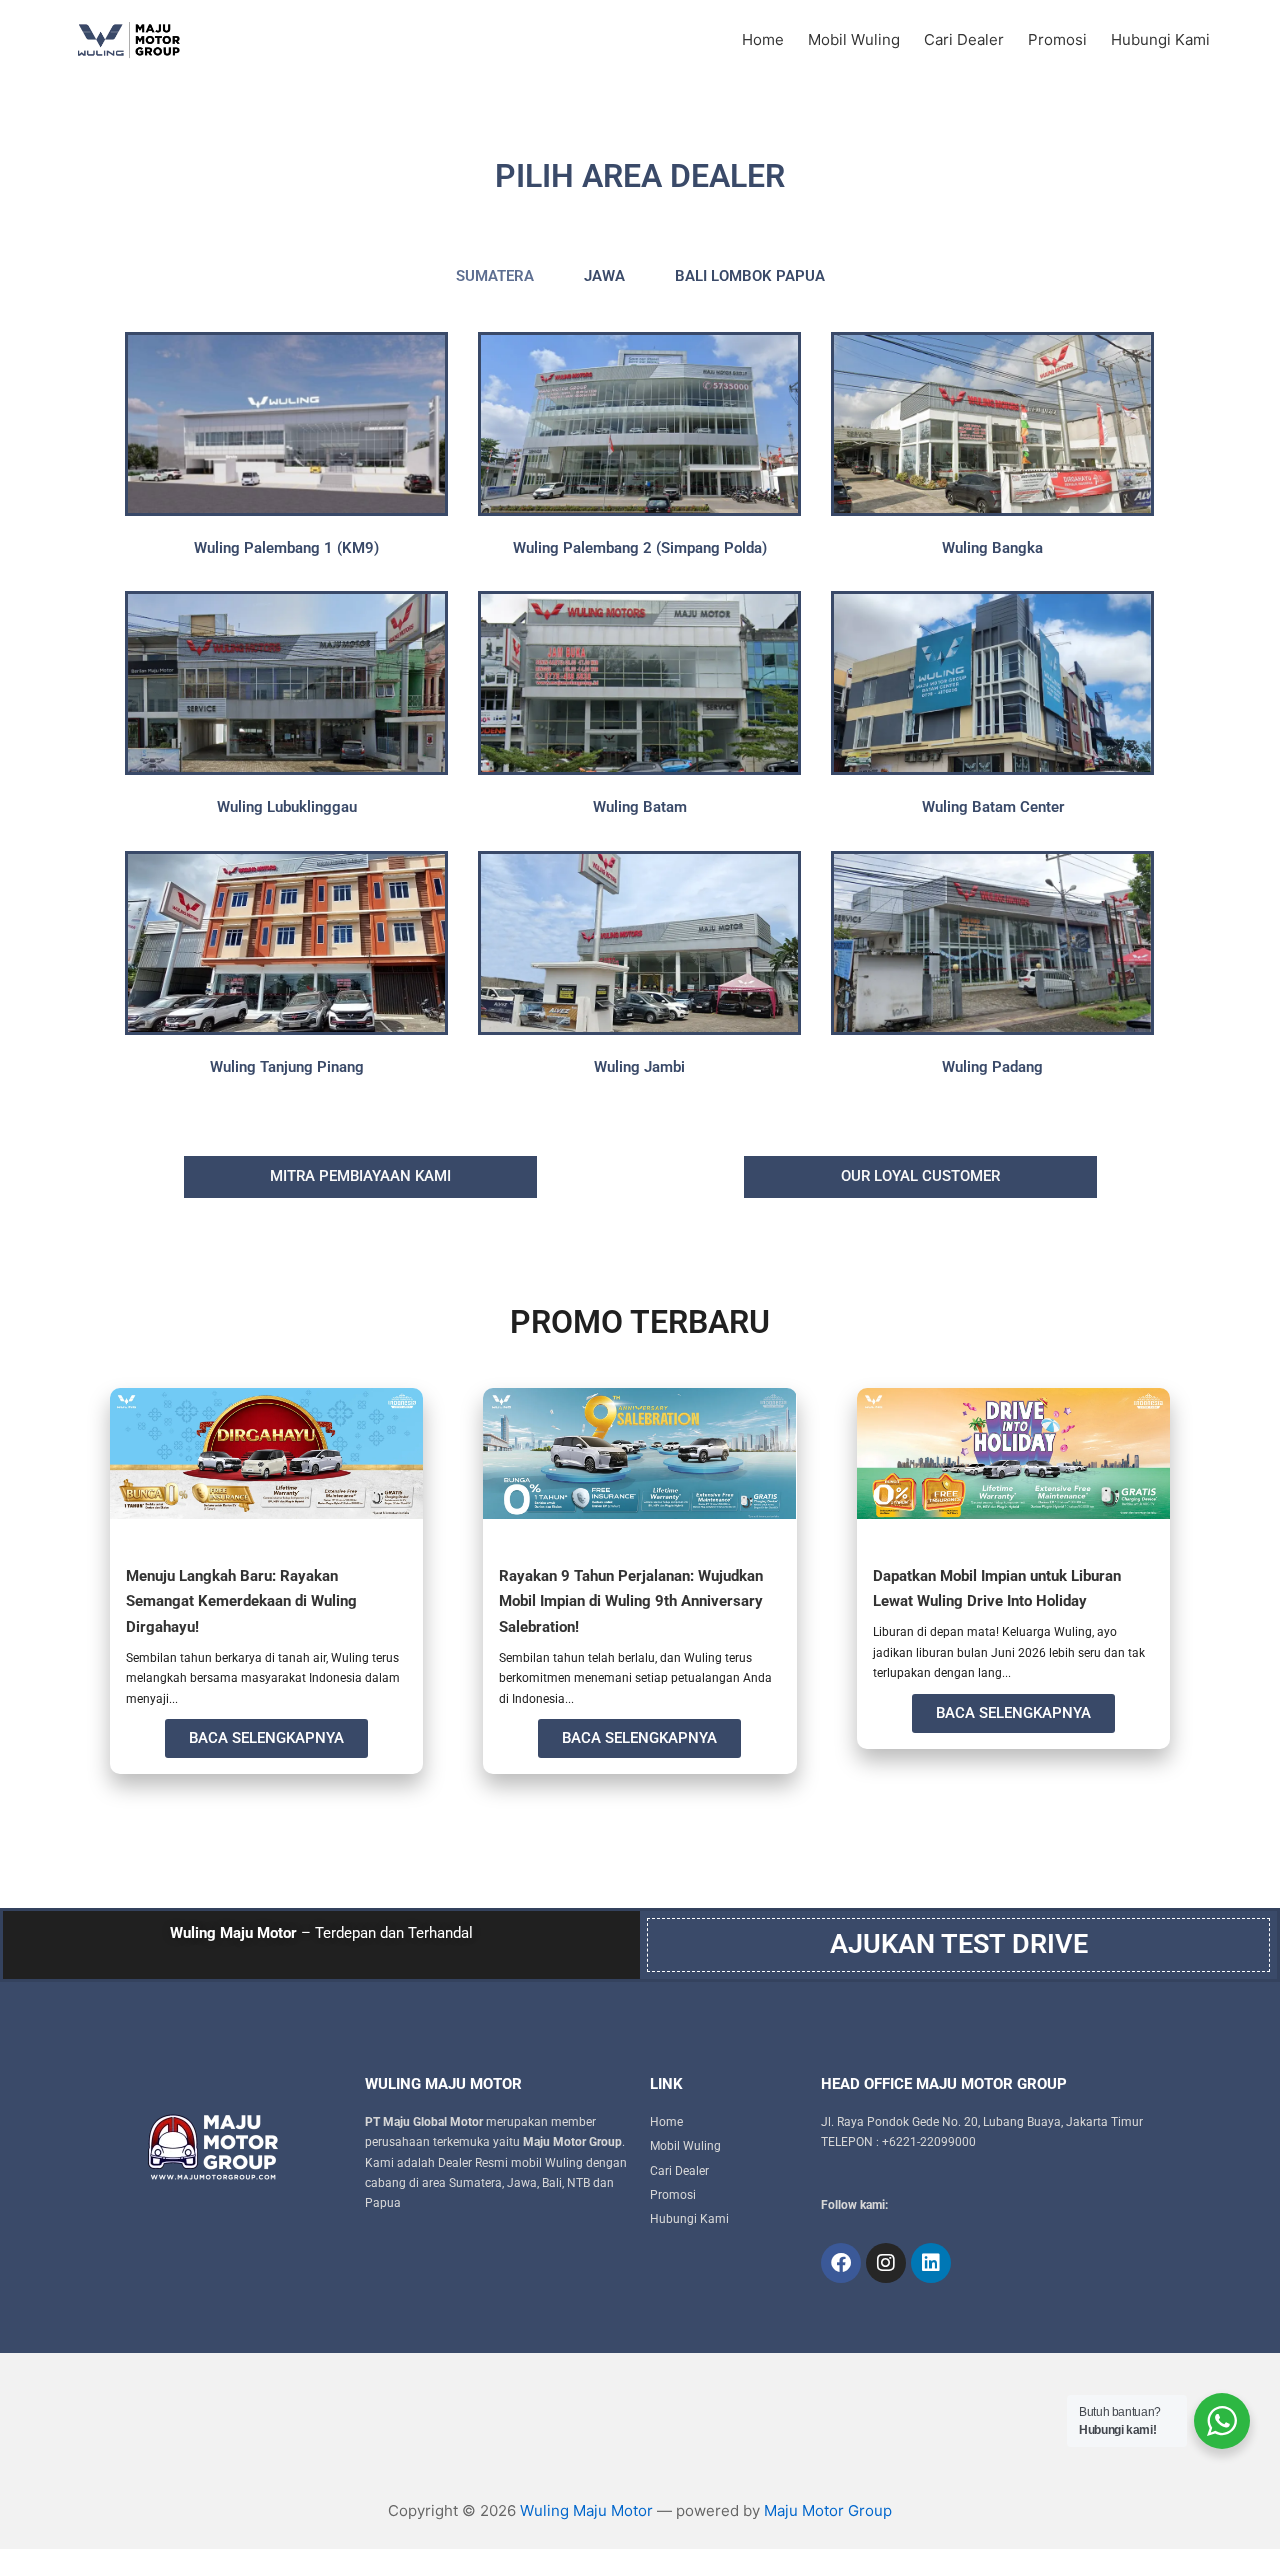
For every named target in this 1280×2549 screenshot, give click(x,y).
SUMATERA (495, 276)
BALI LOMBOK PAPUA (750, 276)
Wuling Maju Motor (586, 2510)
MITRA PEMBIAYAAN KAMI (360, 1176)
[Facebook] (841, 2263)
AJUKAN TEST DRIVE (959, 1944)
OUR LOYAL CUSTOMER (920, 1176)
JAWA (604, 276)
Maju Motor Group (828, 2510)
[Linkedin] (931, 2263)
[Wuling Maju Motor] (170, 40)
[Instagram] (886, 2263)
